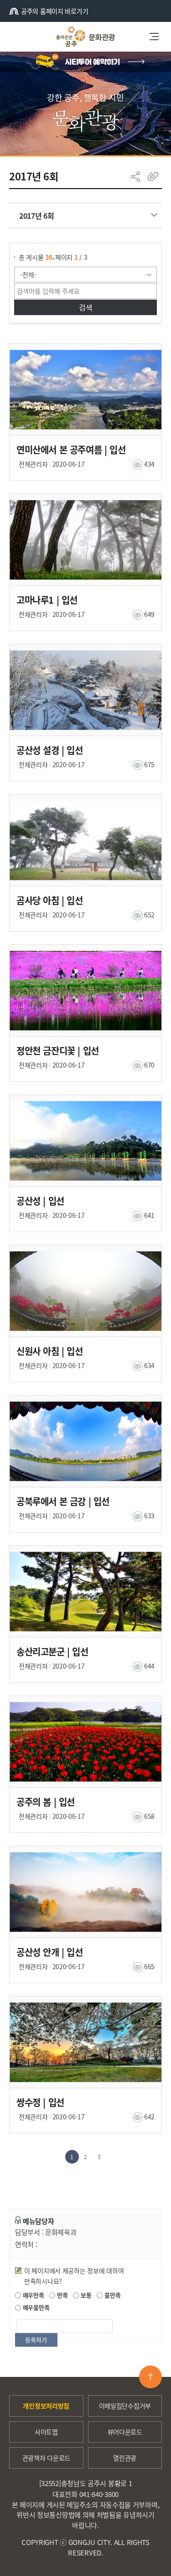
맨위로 (150, 2377)
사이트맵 (46, 2432)
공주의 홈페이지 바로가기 (54, 11)
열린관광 (125, 2458)
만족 (61, 2295)
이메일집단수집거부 (125, 2406)
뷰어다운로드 (125, 2432)
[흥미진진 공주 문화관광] (85, 37)
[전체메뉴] (157, 37)
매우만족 (33, 2295)
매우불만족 (35, 2307)
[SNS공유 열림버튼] (135, 176)
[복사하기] (153, 176)
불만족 (111, 2295)
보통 (85, 2295)
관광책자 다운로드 (46, 2458)
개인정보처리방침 (46, 2406)
